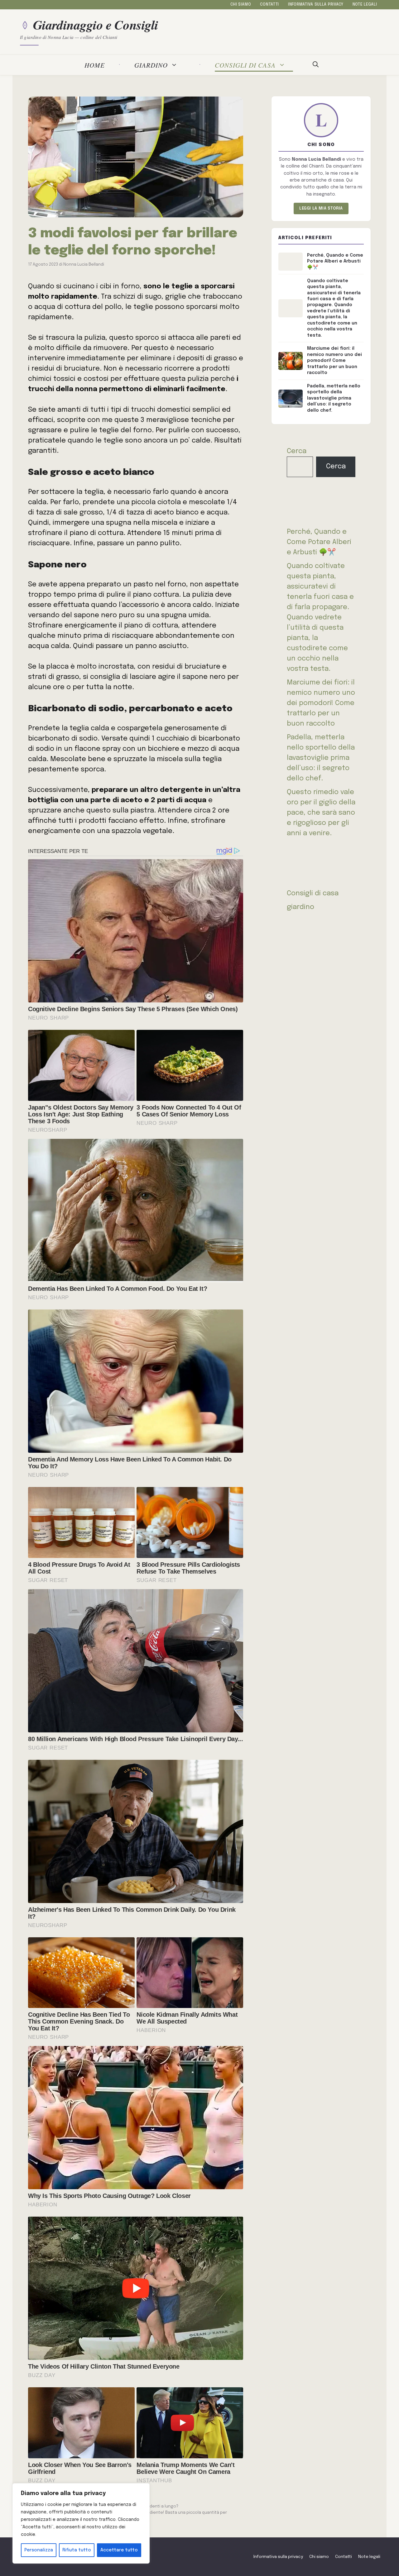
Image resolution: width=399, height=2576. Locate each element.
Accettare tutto (119, 2550)
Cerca (297, 451)
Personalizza (39, 2550)
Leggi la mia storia (321, 208)
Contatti (269, 5)
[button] (316, 65)
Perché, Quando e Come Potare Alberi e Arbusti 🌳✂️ (319, 542)
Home (95, 65)
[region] (81, 2523)
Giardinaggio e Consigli (96, 25)
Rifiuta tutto (77, 2550)
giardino (151, 65)
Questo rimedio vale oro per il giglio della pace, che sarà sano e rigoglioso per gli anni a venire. (321, 813)
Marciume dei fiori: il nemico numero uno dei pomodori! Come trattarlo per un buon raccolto (321, 703)
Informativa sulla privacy (316, 5)
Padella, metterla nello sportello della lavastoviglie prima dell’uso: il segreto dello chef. (321, 758)
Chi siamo (241, 5)
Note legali (365, 5)
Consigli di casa (245, 65)
